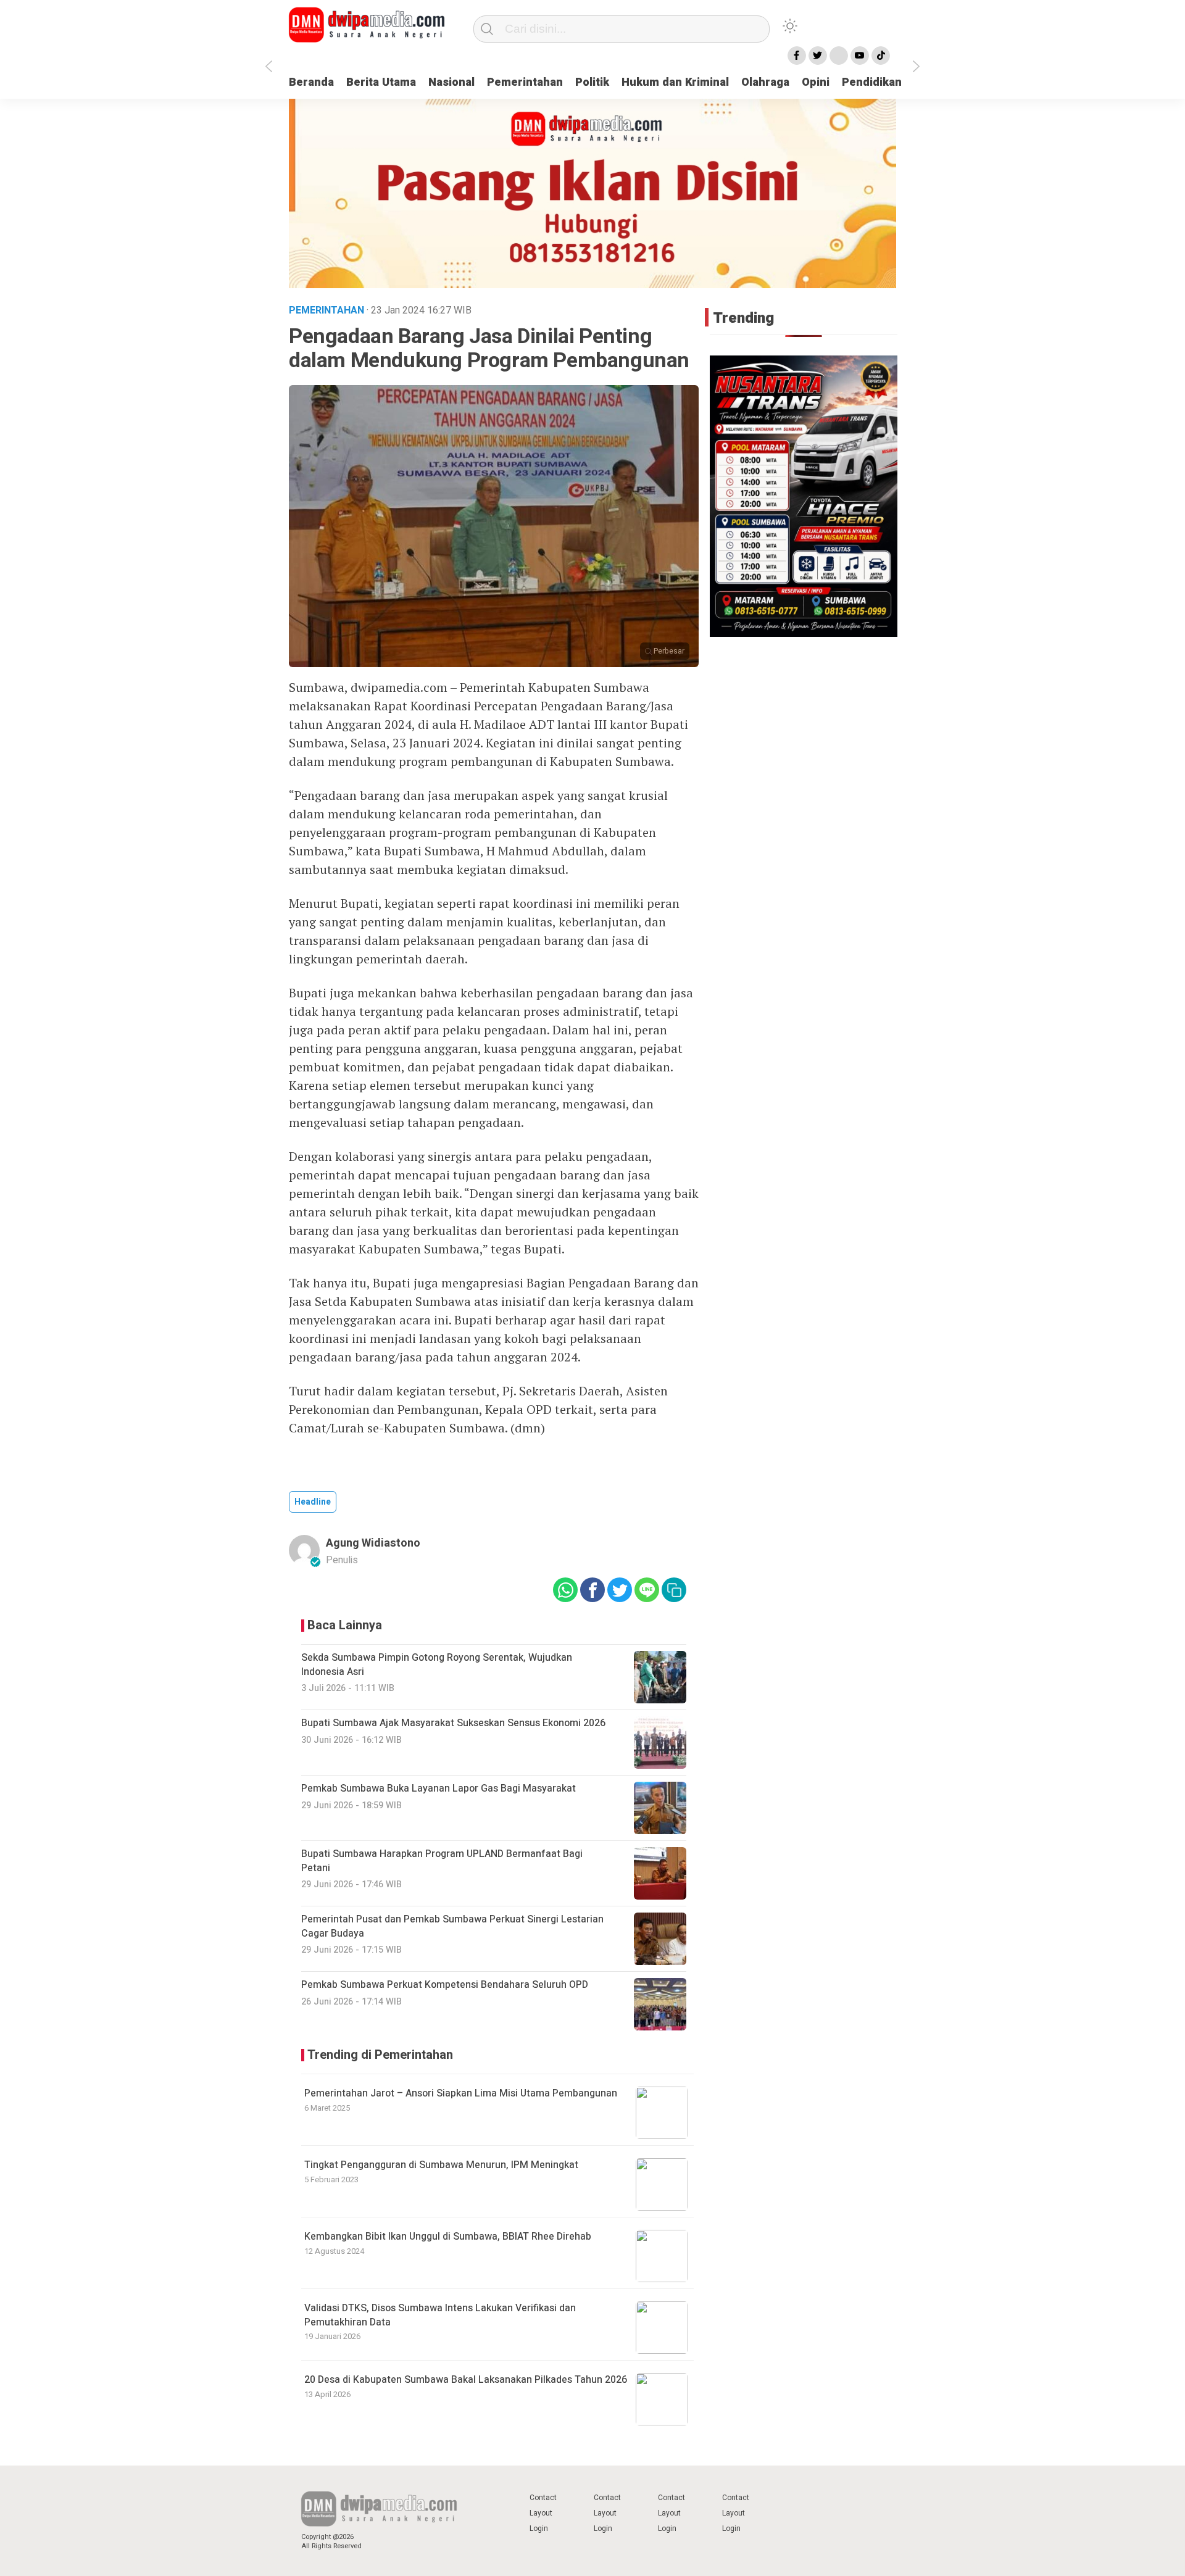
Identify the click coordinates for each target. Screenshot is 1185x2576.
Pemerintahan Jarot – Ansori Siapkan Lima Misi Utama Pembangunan (461, 2093)
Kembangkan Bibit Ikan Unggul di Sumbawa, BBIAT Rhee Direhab (448, 2237)
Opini (816, 82)
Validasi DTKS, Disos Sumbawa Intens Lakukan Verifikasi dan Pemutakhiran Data (440, 2315)
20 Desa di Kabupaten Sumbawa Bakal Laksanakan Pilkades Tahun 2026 (466, 2380)
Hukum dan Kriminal (675, 82)
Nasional (451, 82)
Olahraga (765, 82)
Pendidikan (872, 82)
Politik (592, 82)
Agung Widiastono (373, 1543)
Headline (313, 1502)
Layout (541, 2513)
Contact (543, 2498)
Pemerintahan (525, 82)
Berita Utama (381, 82)
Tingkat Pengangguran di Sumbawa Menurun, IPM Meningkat (441, 2165)
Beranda (311, 82)
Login (539, 2528)
